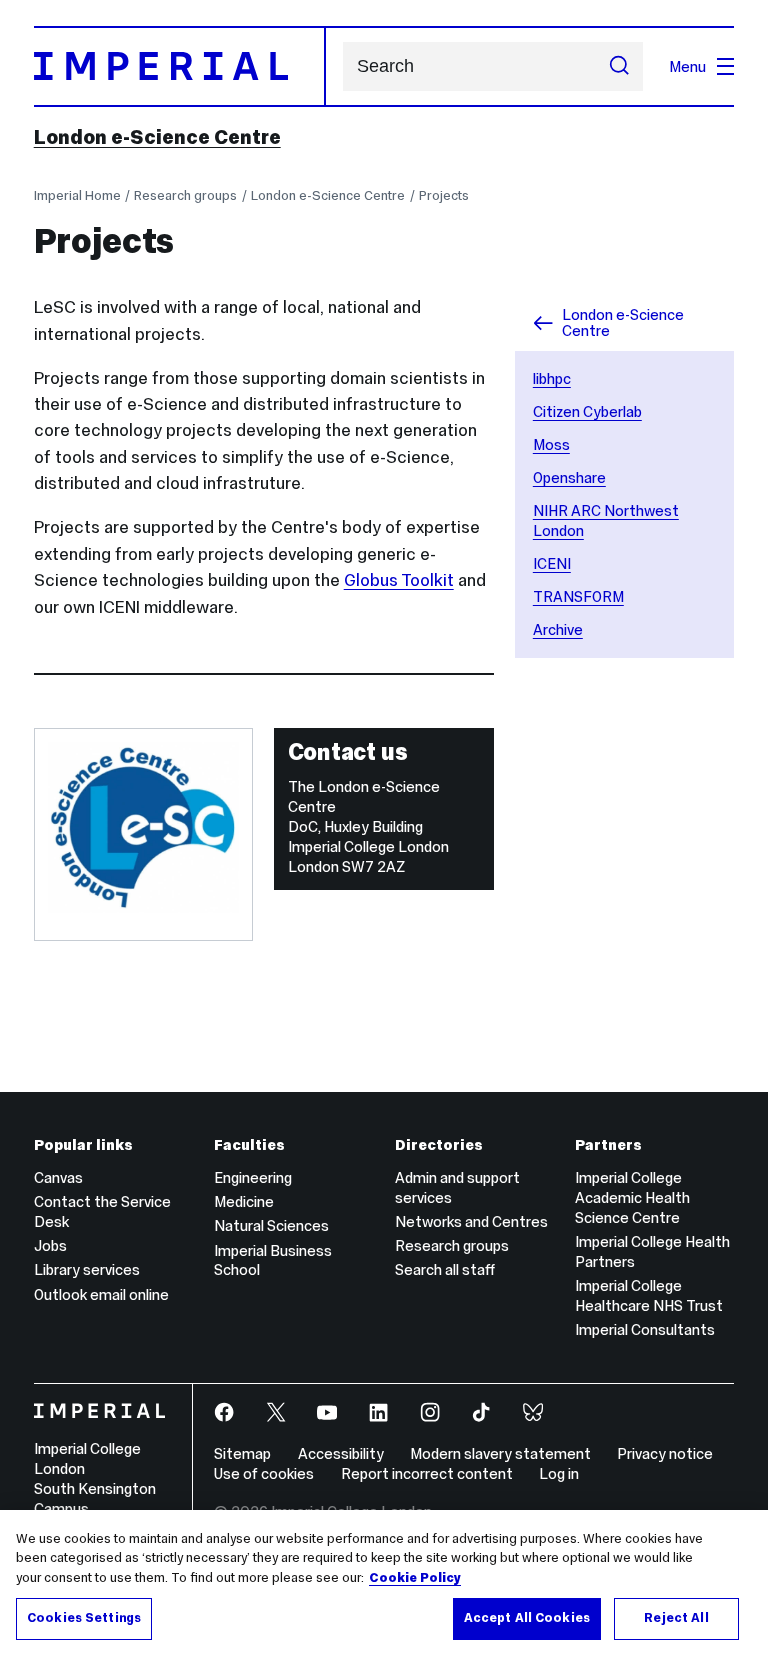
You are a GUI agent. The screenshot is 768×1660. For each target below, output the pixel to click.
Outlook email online (101, 1294)
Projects (444, 195)
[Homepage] (180, 66)
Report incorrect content (427, 1473)
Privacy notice (665, 1453)
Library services (87, 1269)
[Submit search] (619, 67)
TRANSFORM (578, 596)
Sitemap (242, 1453)
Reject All (676, 1618)
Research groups (185, 195)
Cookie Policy (415, 1578)
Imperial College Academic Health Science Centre (632, 1197)
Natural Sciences (271, 1225)
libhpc (552, 378)
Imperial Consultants (645, 1329)
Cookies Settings (84, 1618)
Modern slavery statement (500, 1453)
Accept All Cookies (527, 1618)
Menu (687, 66)
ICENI (552, 563)
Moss (551, 444)
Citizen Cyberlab (587, 411)
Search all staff (445, 1269)
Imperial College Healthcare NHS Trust (649, 1295)
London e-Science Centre (157, 137)
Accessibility (341, 1453)
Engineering (253, 1177)
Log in (559, 1473)
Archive (558, 629)
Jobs (50, 1245)
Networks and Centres (471, 1221)
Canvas (58, 1177)
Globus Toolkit (399, 580)
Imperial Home (77, 195)
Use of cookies (264, 1473)
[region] (384, 1585)
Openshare (569, 477)
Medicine (244, 1201)
